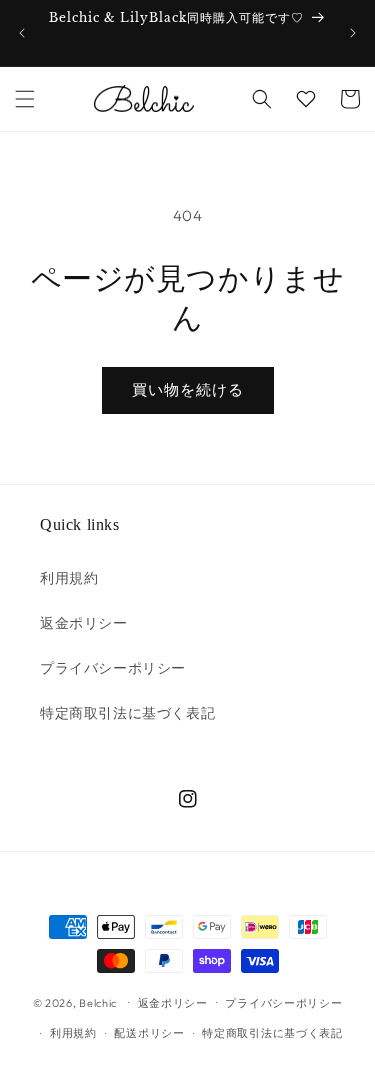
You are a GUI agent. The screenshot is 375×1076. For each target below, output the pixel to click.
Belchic (98, 1002)
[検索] (262, 99)
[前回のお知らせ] (22, 33)
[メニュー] (25, 99)
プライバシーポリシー (113, 668)
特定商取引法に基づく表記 (127, 713)
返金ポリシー (84, 623)
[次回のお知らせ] (353, 33)
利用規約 (69, 578)
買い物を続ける (188, 389)
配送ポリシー (149, 1033)
